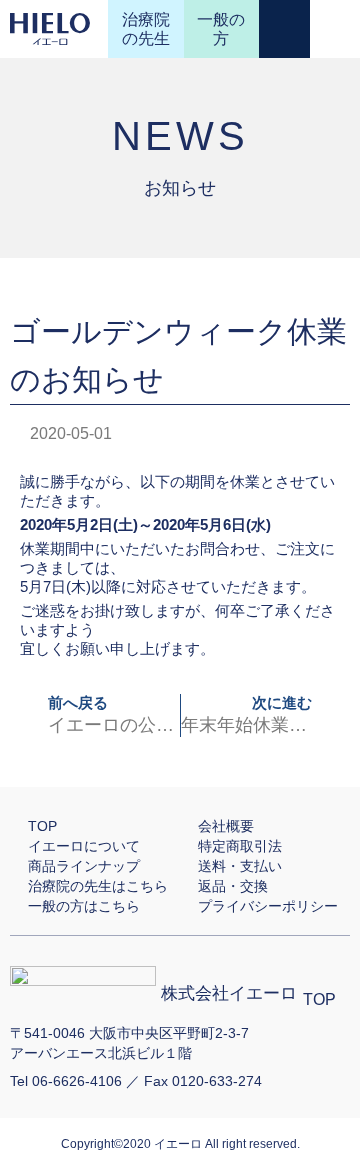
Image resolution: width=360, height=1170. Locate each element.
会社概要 (226, 826)
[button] (335, 29)
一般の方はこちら (84, 906)
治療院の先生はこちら (98, 886)
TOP (42, 826)
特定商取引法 (240, 846)
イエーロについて (84, 846)
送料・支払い (240, 866)
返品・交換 (233, 886)
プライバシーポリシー (268, 906)
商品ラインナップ (84, 866)
